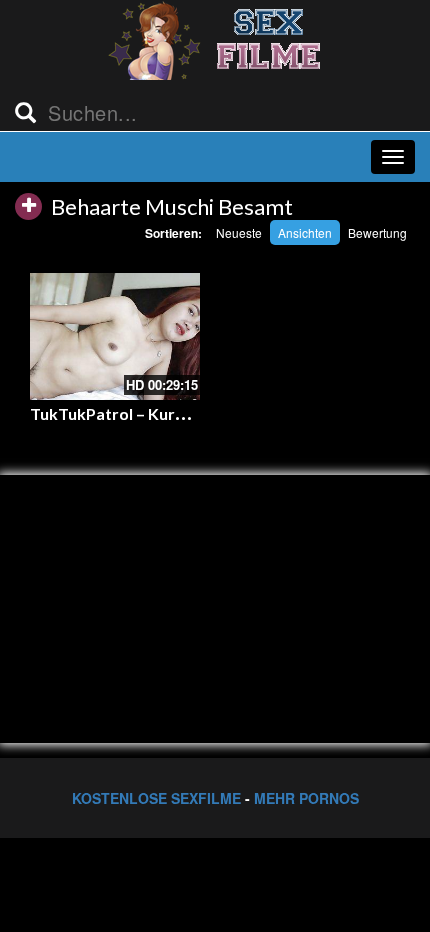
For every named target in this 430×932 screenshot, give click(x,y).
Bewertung (377, 232)
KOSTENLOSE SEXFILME (156, 798)
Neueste (239, 232)
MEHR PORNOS (306, 798)
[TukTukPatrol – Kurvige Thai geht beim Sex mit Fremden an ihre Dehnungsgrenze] (115, 337)
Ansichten (305, 232)
